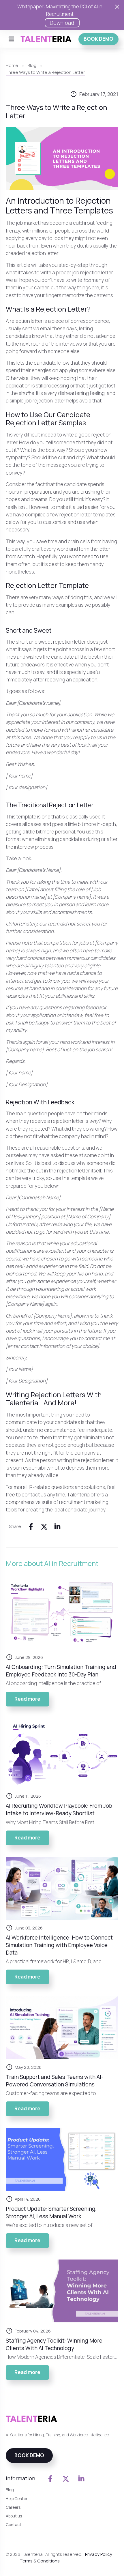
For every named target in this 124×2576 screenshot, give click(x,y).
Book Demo (98, 39)
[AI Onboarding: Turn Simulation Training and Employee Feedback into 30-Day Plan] (62, 1614)
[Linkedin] (57, 1526)
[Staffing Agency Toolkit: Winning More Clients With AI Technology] (62, 2291)
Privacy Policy (99, 2554)
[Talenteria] (46, 39)
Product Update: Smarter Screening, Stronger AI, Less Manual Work (51, 2212)
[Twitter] (44, 1526)
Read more (32, 1701)
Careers (13, 2507)
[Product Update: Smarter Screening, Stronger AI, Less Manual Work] (62, 2159)
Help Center (17, 2499)
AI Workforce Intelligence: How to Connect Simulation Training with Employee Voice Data (59, 1945)
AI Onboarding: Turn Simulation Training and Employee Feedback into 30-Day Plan (61, 1671)
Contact (14, 2525)
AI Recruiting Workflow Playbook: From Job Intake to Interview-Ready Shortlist (59, 1809)
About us (14, 2516)
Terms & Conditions (40, 2561)
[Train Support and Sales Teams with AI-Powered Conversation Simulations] (62, 2028)
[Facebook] (31, 1526)
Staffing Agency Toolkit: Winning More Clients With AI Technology (54, 2344)
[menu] (11, 39)
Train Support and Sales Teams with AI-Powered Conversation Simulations (55, 2081)
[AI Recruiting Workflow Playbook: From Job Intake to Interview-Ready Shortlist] (62, 1753)
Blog (10, 2490)
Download (62, 23)
